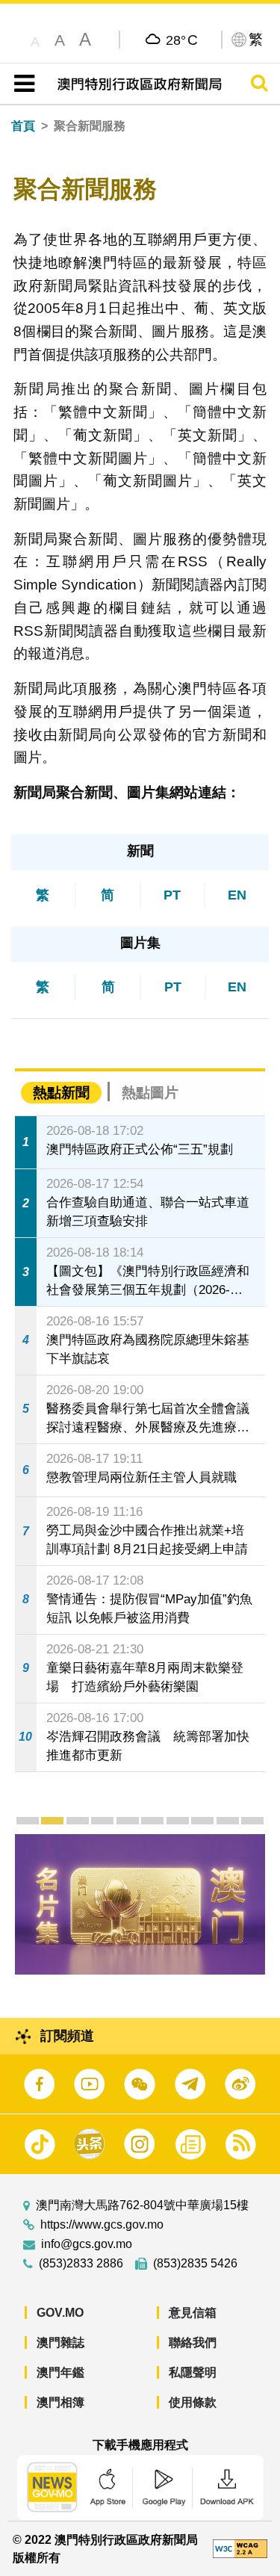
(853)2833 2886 (81, 2264)
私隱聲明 (193, 2372)
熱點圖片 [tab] (150, 1093)
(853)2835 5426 (195, 2264)
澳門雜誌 (60, 2343)
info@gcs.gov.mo (87, 2244)
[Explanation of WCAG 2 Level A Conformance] (240, 2548)
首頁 (23, 126)
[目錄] (21, 84)
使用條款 (193, 2402)
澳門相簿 (60, 2402)
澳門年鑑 (60, 2372)
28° (182, 40)
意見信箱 (193, 2313)
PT (172, 895)
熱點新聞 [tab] (61, 1093)
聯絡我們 (193, 2343)
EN (237, 895)
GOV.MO (60, 2313)
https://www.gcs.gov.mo (102, 2225)
